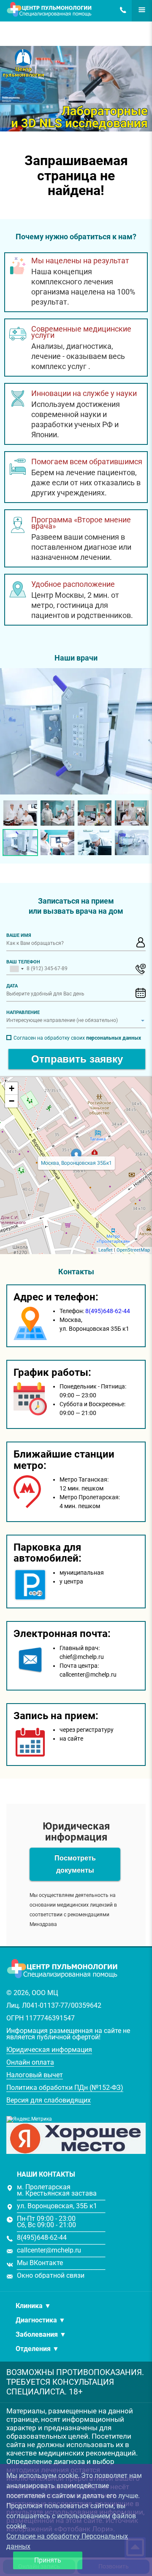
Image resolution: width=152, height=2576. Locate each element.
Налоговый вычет (35, 2075)
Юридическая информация (49, 2050)
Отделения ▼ (37, 2349)
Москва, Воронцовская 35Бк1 (76, 1163)
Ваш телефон (23, 962)
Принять (48, 2560)
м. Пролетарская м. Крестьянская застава (57, 2190)
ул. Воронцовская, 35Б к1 (57, 2206)
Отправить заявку (77, 1059)
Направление (23, 1012)
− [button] (12, 1101)
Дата (12, 986)
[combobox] (16, 969)
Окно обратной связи (51, 2275)
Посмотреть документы (75, 1864)
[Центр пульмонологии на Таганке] (76, 731)
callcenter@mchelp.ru (49, 2250)
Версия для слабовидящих (49, 2100)
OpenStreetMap (133, 1250)
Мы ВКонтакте (40, 2263)
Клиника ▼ (33, 2306)
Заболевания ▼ (41, 2334)
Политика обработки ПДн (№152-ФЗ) (65, 2088)
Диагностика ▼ (41, 2320)
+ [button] (12, 1088)
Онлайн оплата (30, 2062)
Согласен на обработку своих (77, 1038)
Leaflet (106, 1250)
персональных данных (114, 1038)
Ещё (137, 10)
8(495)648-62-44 (120, 10)
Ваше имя (19, 935)
